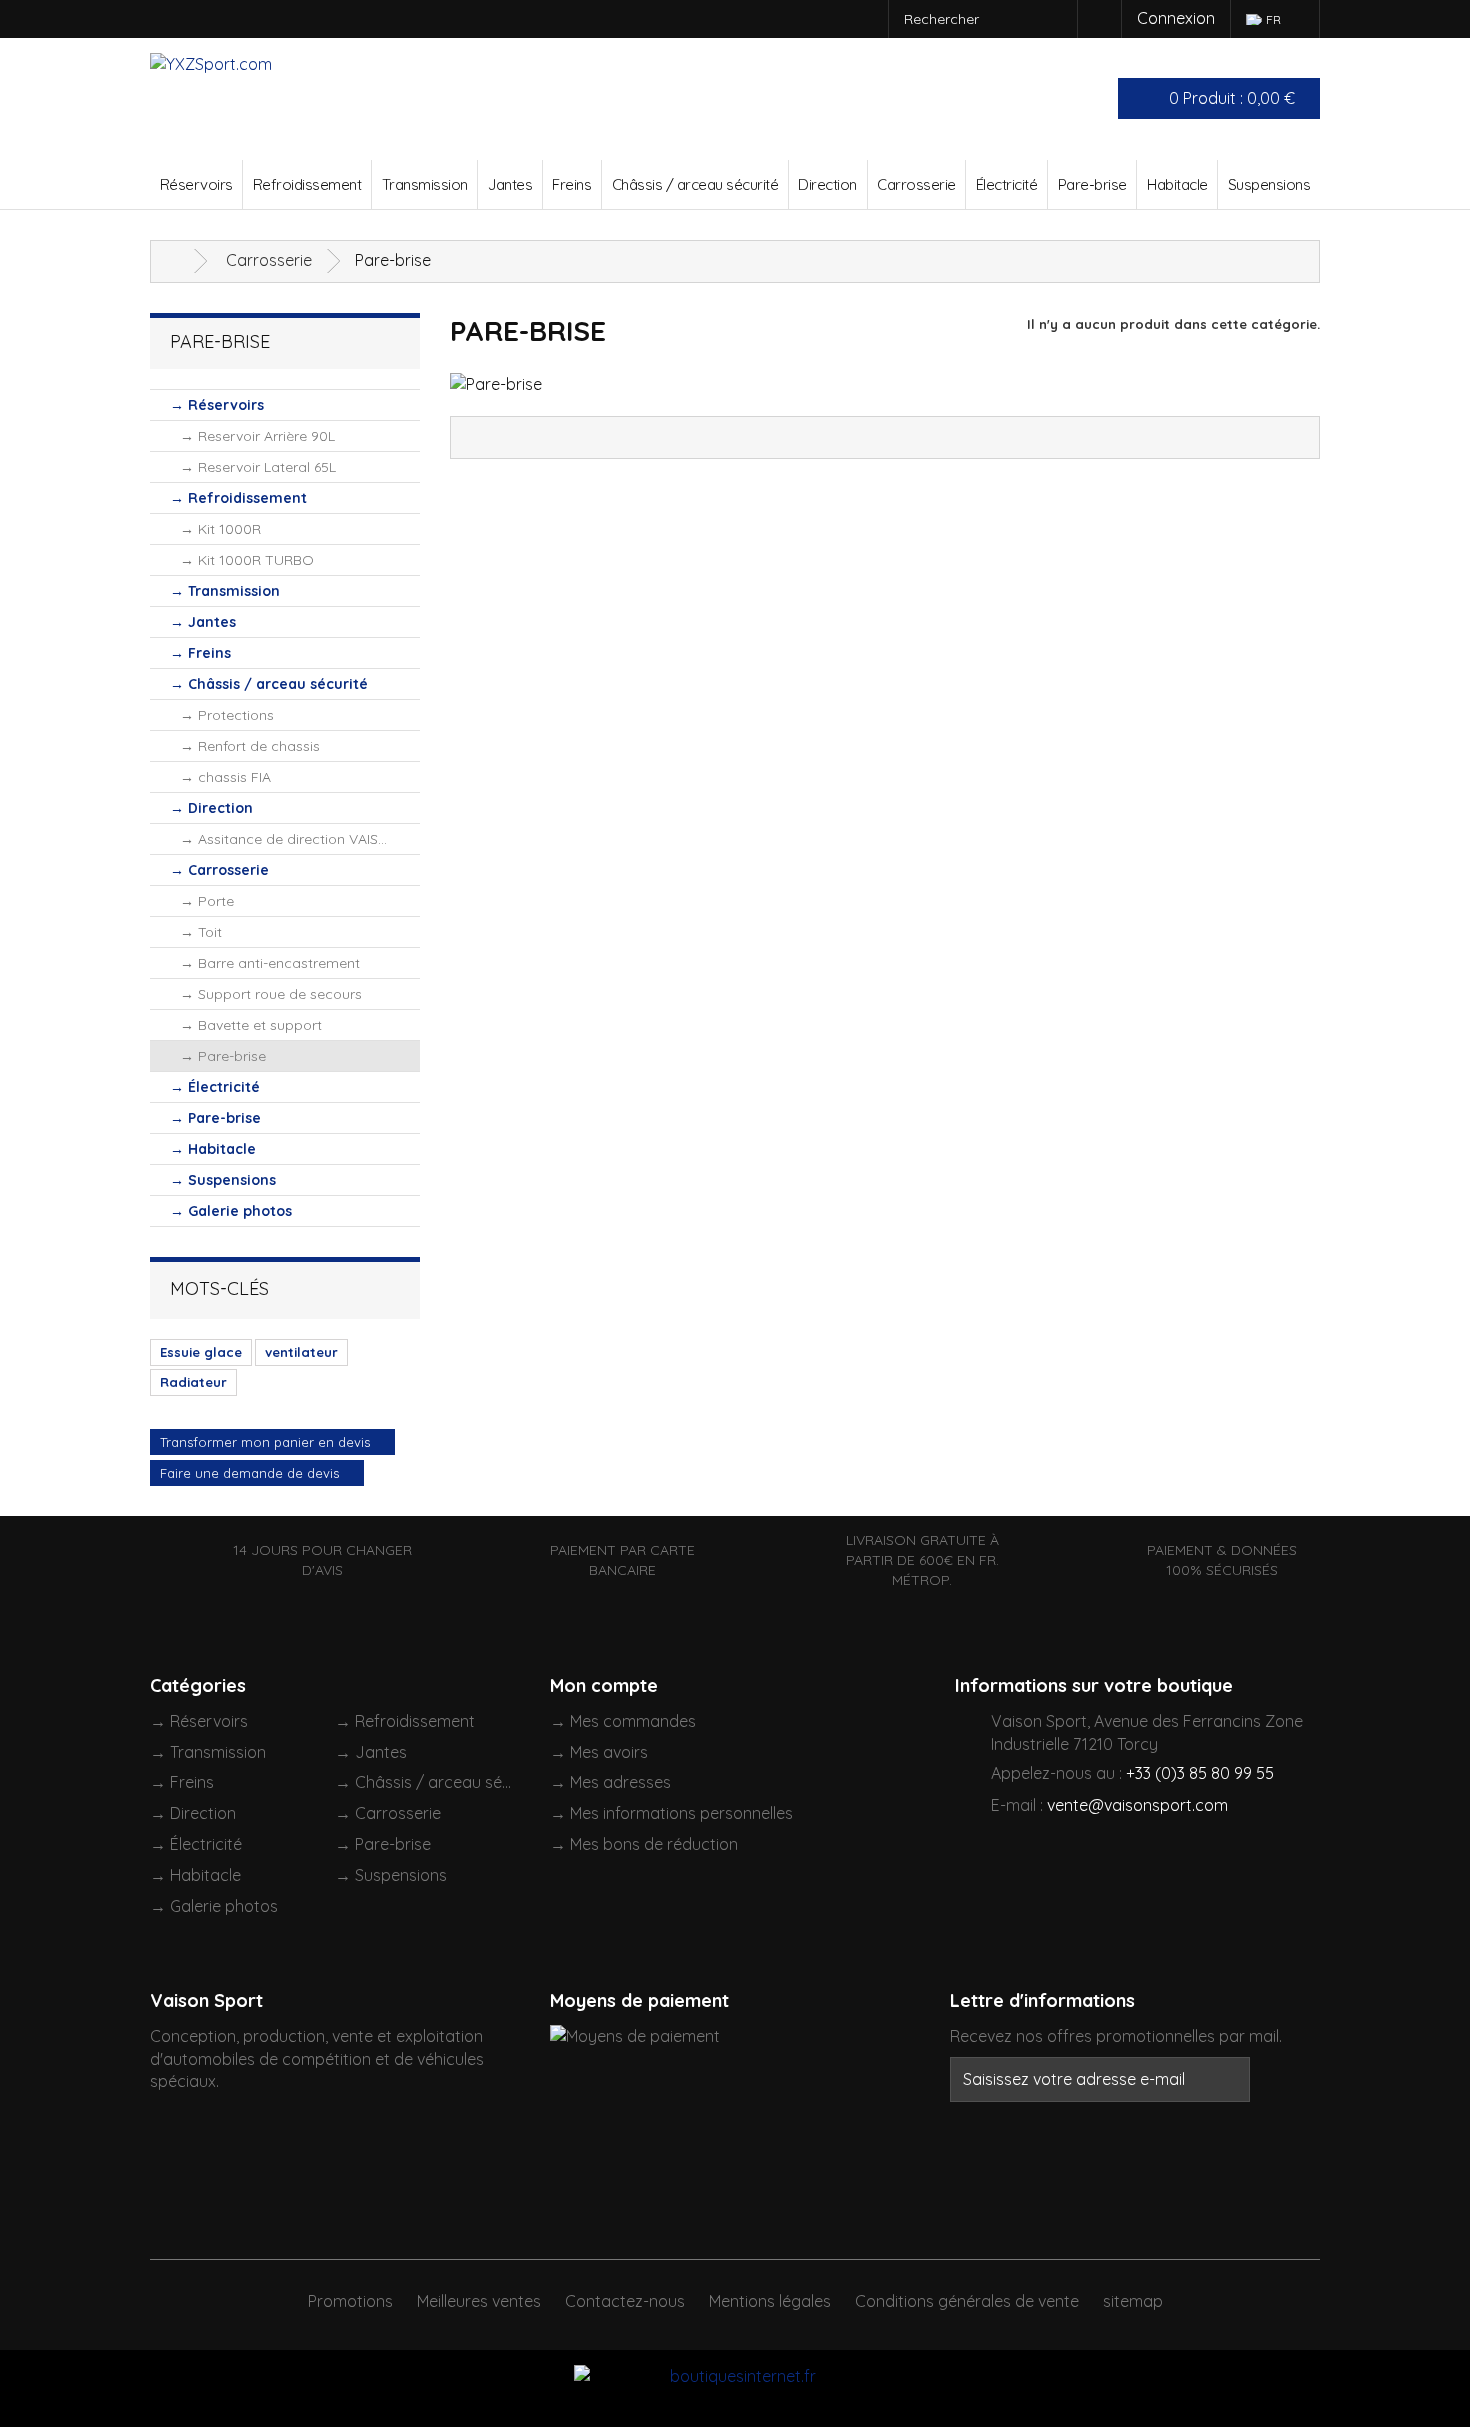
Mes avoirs (609, 1752)
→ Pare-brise (223, 1056)
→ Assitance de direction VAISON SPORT (300, 839)
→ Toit (201, 932)
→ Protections (227, 715)
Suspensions (1269, 184)
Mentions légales (770, 2301)
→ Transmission (225, 591)
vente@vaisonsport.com (1137, 1805)
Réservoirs (196, 184)
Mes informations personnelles (681, 1813)
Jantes (510, 184)
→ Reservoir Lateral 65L (258, 467)
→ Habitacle (213, 1149)
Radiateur (193, 1382)
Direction (827, 184)
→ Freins (200, 653)
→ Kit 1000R (220, 529)
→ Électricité (215, 1087)
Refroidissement (307, 184)
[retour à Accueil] (175, 261)
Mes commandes (633, 1721)
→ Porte (207, 901)
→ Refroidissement (238, 498)
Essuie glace (201, 1352)
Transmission (425, 184)
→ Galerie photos (231, 1211)
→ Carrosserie (219, 870)
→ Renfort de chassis (250, 746)
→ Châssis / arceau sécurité (269, 684)
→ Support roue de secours (271, 994)
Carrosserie (916, 184)
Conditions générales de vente (967, 2301)
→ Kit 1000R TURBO (247, 560)
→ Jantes (203, 622)
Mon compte (604, 1685)
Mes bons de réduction (654, 1844)
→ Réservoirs (217, 405)
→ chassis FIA (225, 777)
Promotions (350, 2301)
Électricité (1007, 184)
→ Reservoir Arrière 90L (257, 436)
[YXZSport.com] (277, 99)
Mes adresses (620, 1782)
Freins (571, 184)
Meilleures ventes (479, 2301)
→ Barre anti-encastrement (270, 963)
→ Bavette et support (251, 1025)
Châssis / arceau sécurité (695, 184)
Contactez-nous (625, 2301)
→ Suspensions (223, 1180)
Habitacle (1177, 184)
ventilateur (301, 1352)
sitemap (1133, 2301)
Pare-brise (1092, 184)
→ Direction (211, 808)
